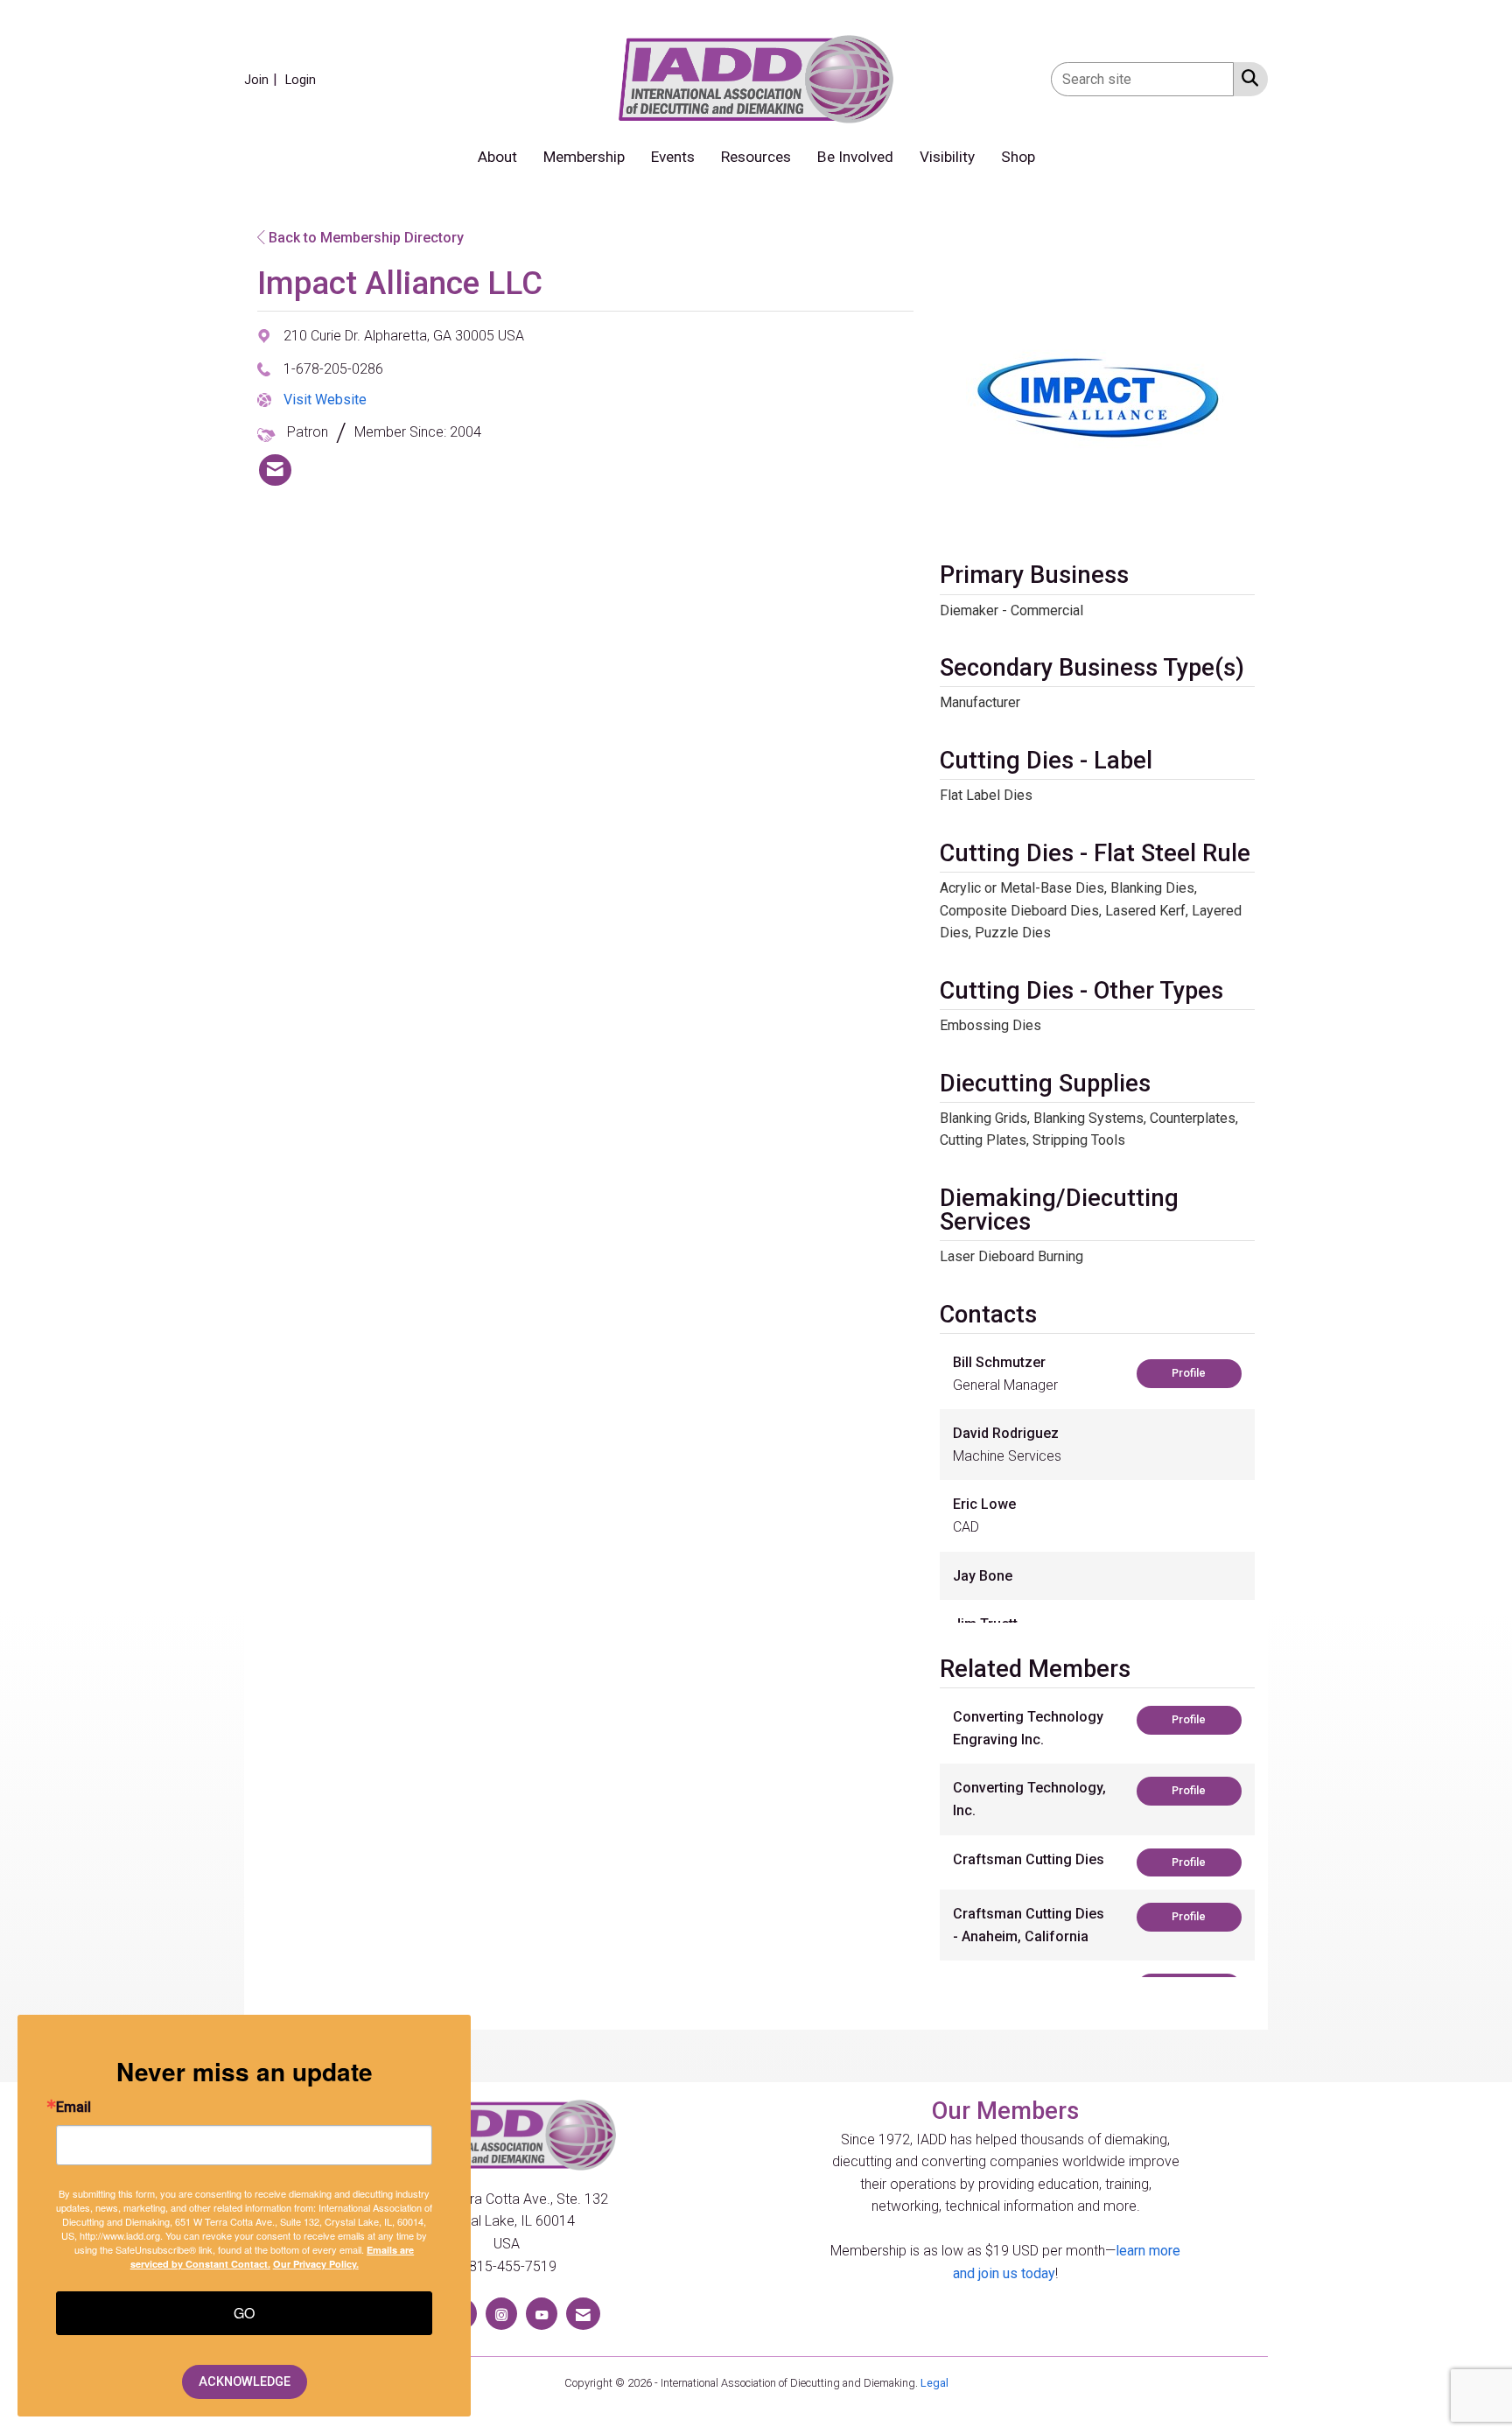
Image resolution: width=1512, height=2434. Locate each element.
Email (73, 2108)
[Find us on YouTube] (542, 2314)
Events (673, 157)
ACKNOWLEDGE (245, 2382)
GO (244, 2313)
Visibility (947, 157)
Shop (1018, 157)
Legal (934, 2383)
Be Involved (855, 157)
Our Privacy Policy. (316, 2264)
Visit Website (325, 400)
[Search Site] (1246, 78)
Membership (584, 157)
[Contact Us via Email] (583, 2314)
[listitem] (263, 79)
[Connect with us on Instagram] (501, 2314)
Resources (756, 157)
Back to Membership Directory (364, 238)
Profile (1189, 1373)
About (497, 157)
